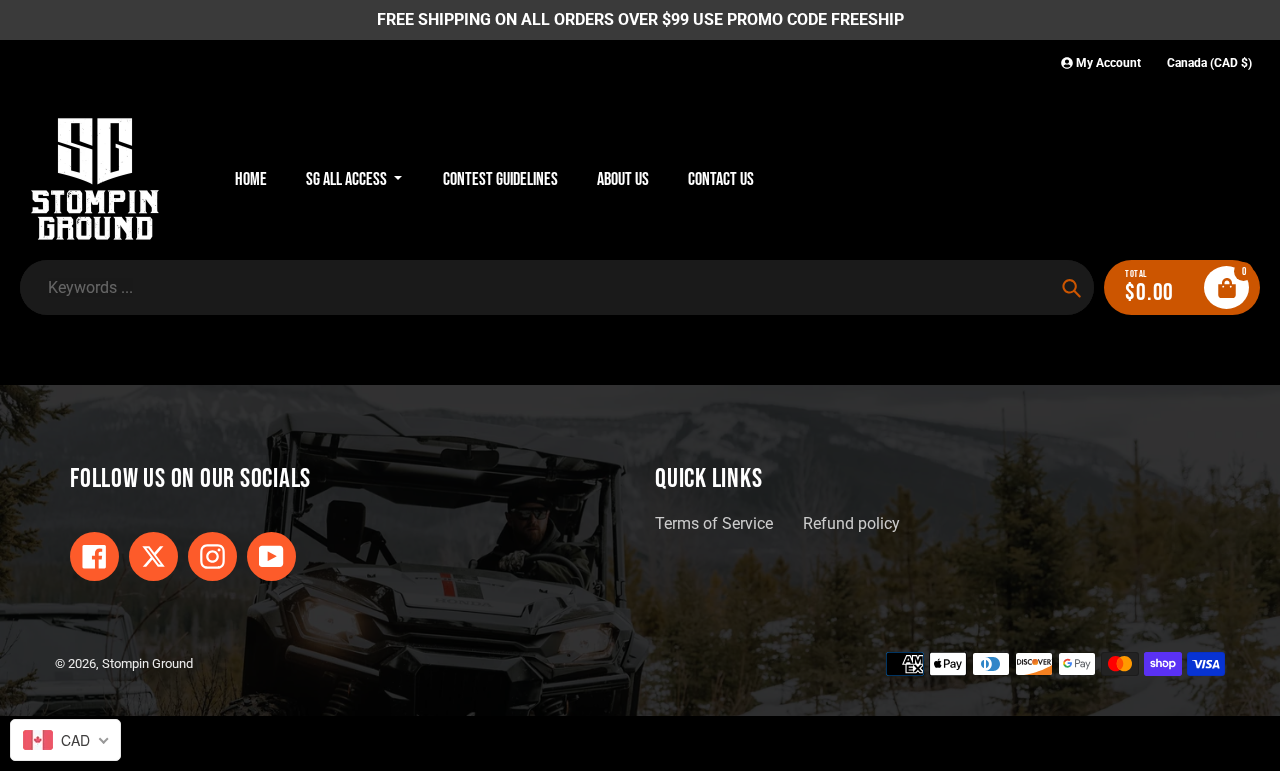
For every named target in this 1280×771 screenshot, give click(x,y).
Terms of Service (714, 523)
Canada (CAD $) (1209, 63)
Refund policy (851, 523)
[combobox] (65, 740)
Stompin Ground (147, 663)
